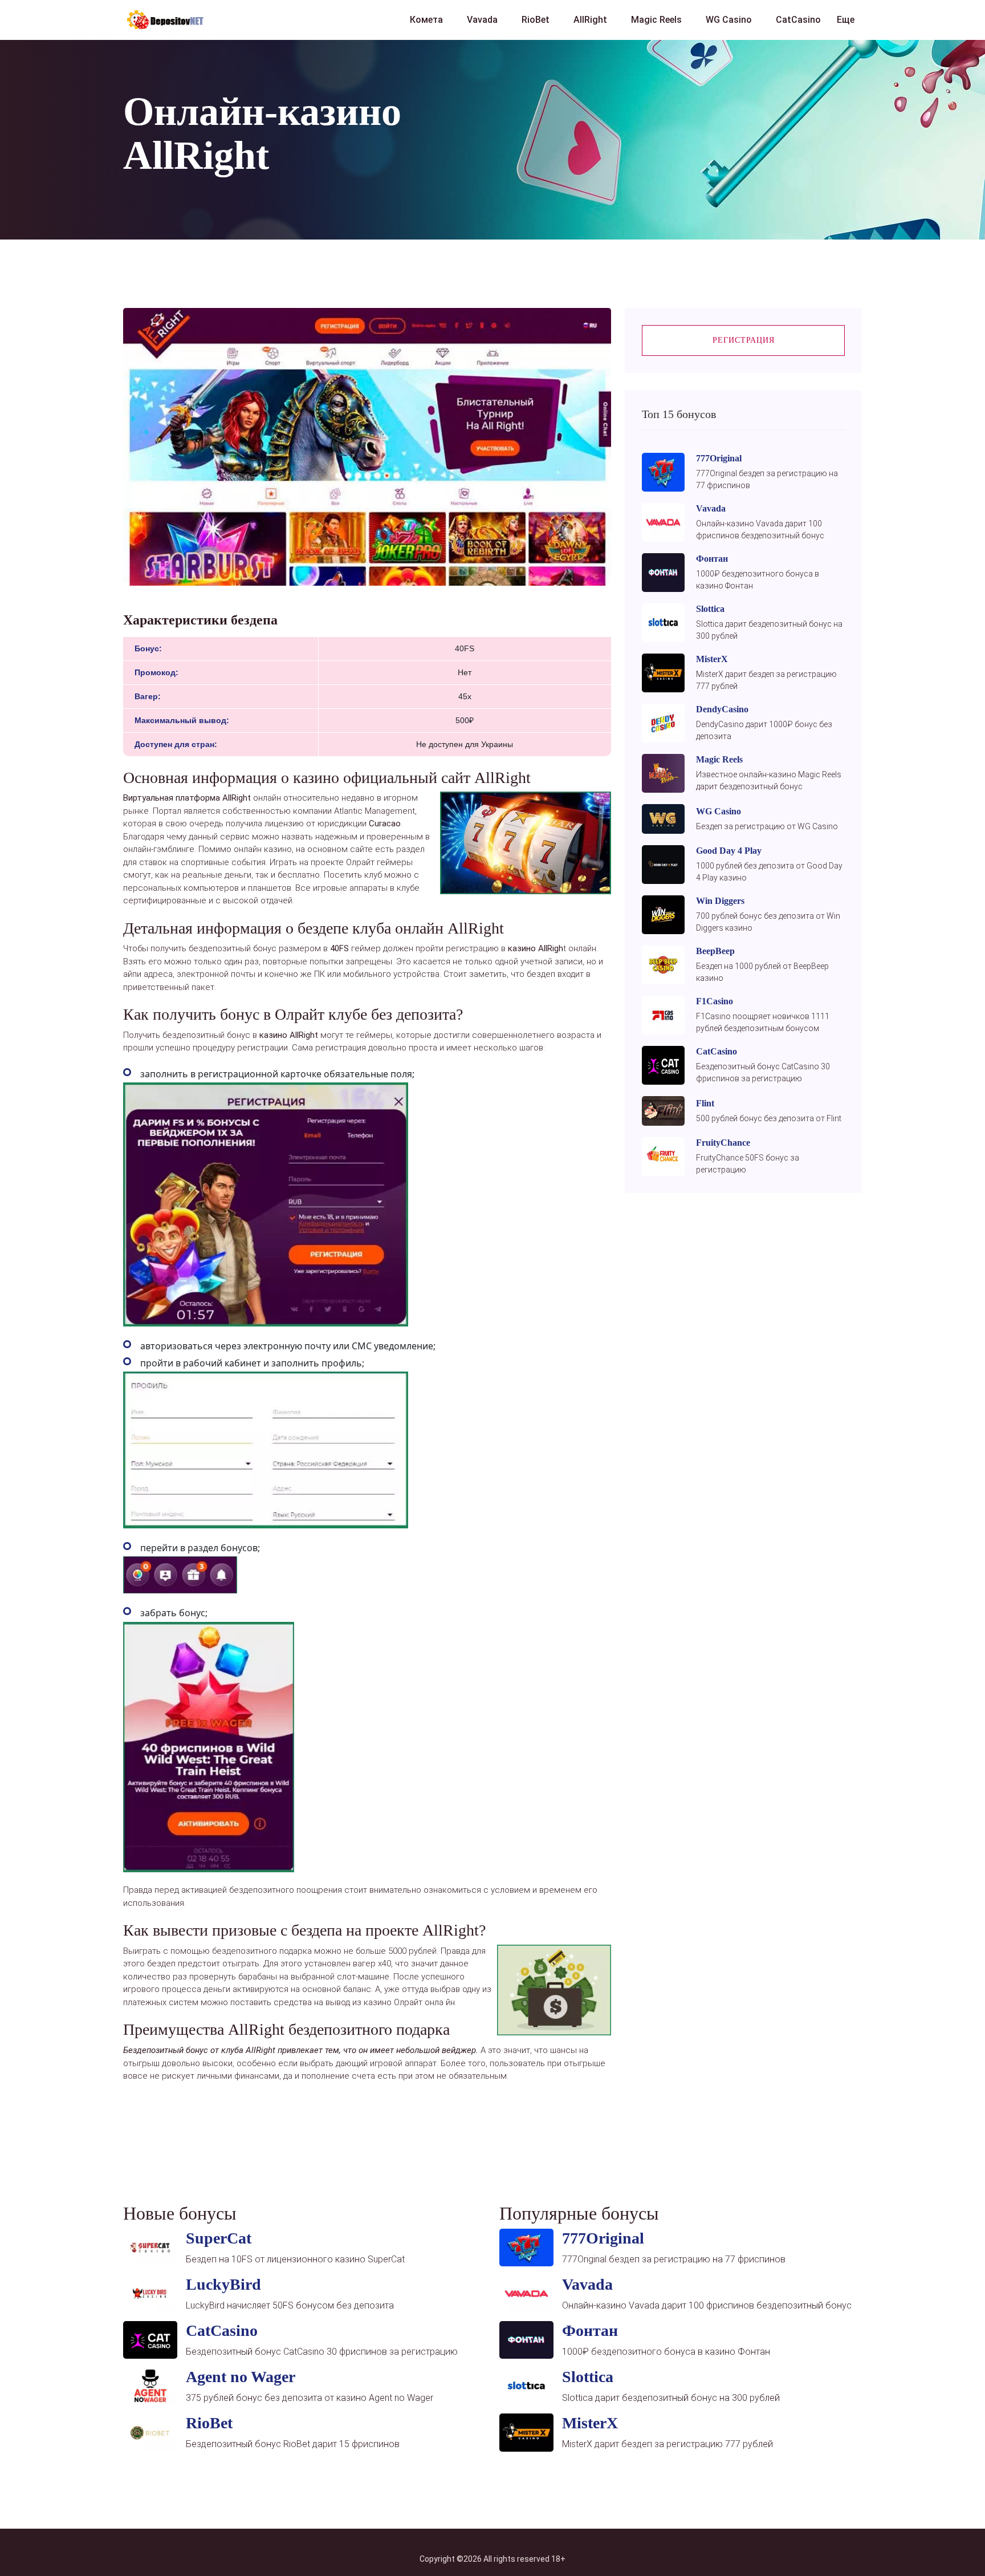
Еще (846, 20)
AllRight (590, 20)
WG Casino (729, 20)
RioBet (536, 20)
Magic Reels (656, 20)
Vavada (482, 20)
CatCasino (798, 20)
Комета (426, 20)
